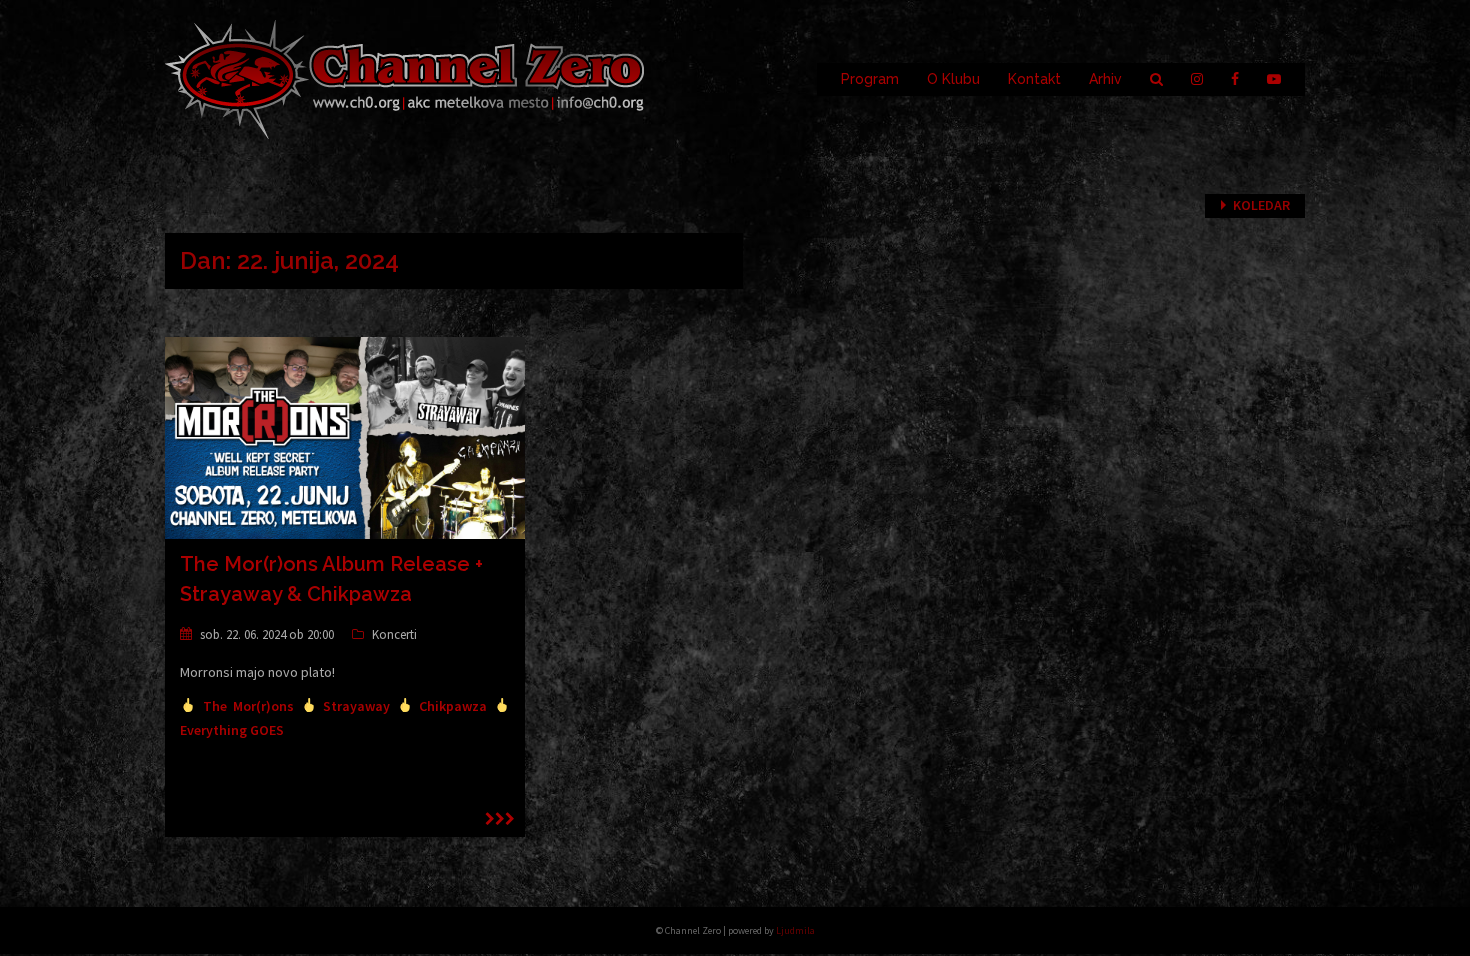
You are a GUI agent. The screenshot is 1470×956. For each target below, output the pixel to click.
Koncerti (394, 634)
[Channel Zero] (405, 78)
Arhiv (1105, 79)
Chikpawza (453, 706)
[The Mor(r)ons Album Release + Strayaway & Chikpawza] (345, 437)
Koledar (1261, 205)
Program (870, 79)
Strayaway (356, 706)
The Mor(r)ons (249, 706)
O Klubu (953, 79)
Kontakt (1034, 79)
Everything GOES (232, 730)
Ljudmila (795, 930)
